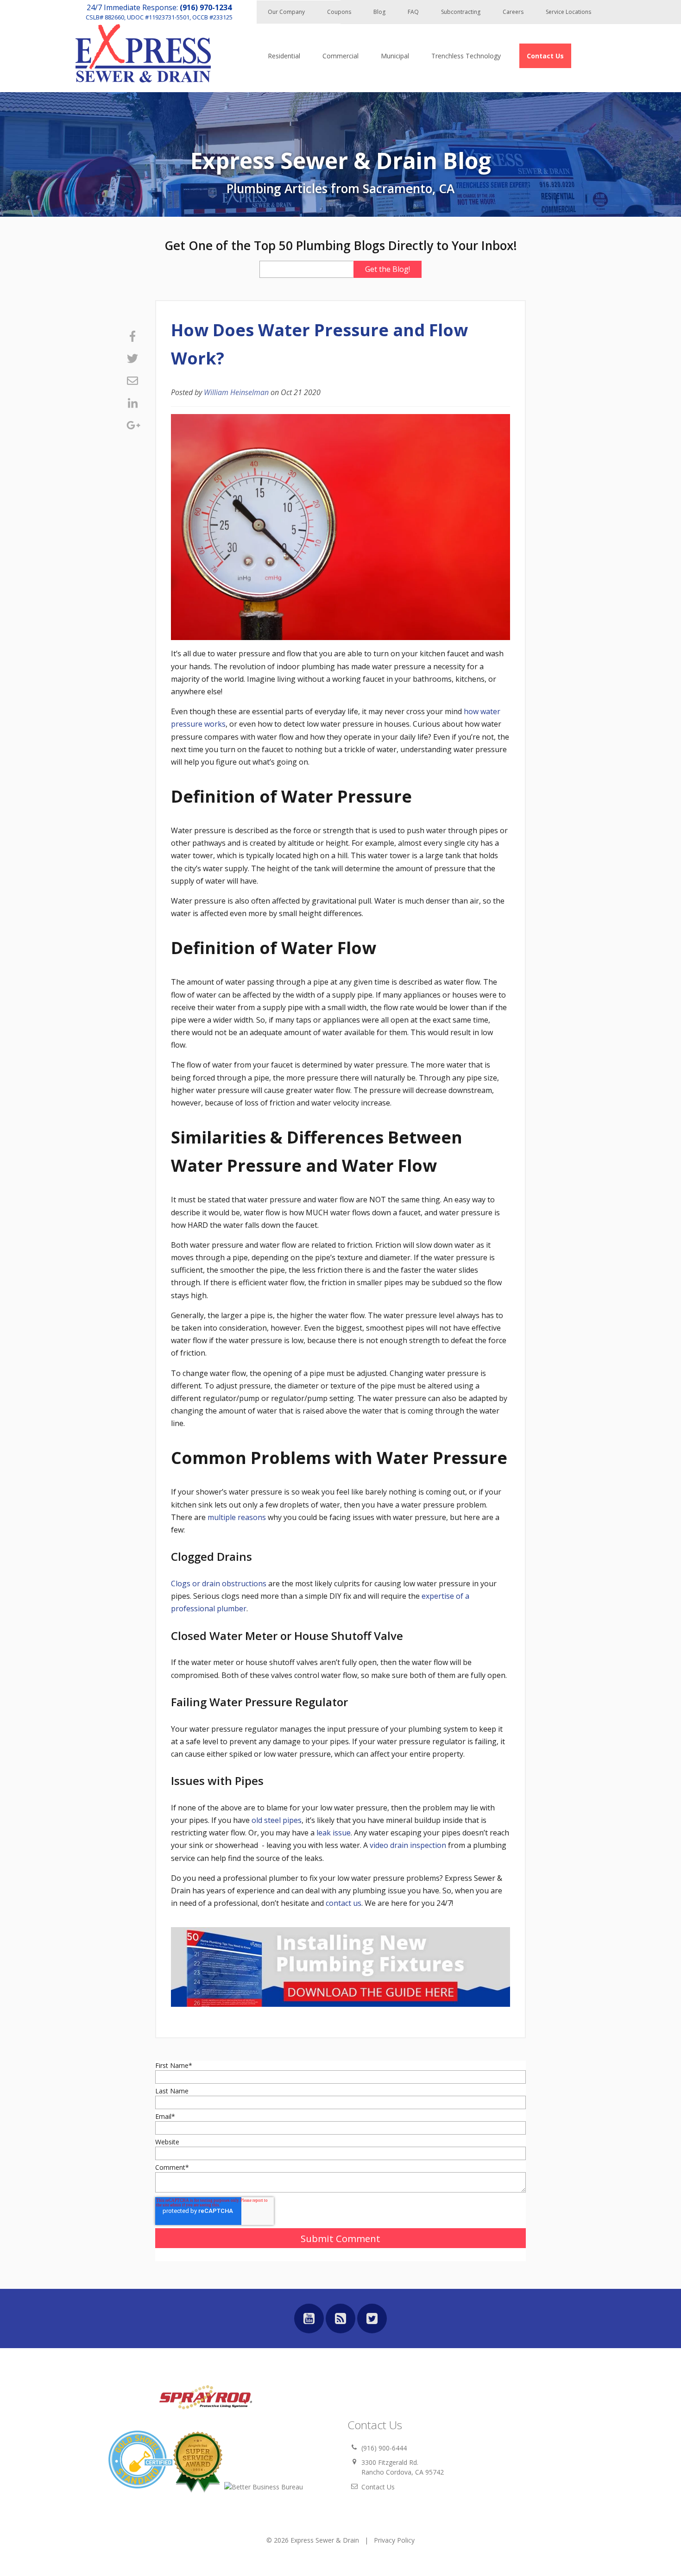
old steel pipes (277, 1820)
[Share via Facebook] (132, 336)
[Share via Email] (132, 381)
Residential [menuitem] (284, 56)
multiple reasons (237, 1517)
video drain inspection (408, 1845)
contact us (344, 1903)
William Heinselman (236, 392)
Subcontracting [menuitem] (461, 12)
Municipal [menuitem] (395, 56)
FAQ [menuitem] (413, 12)
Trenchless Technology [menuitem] (466, 56)
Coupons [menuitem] (339, 12)
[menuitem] (545, 56)
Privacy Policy (394, 2540)
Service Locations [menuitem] (568, 12)
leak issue (334, 1833)
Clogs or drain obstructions (219, 1583)
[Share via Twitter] (132, 358)
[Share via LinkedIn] (132, 403)
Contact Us (378, 2487)
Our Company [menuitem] (286, 12)
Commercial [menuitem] (340, 56)
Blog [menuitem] (379, 12)
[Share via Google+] (132, 425)
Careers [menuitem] (513, 12)
